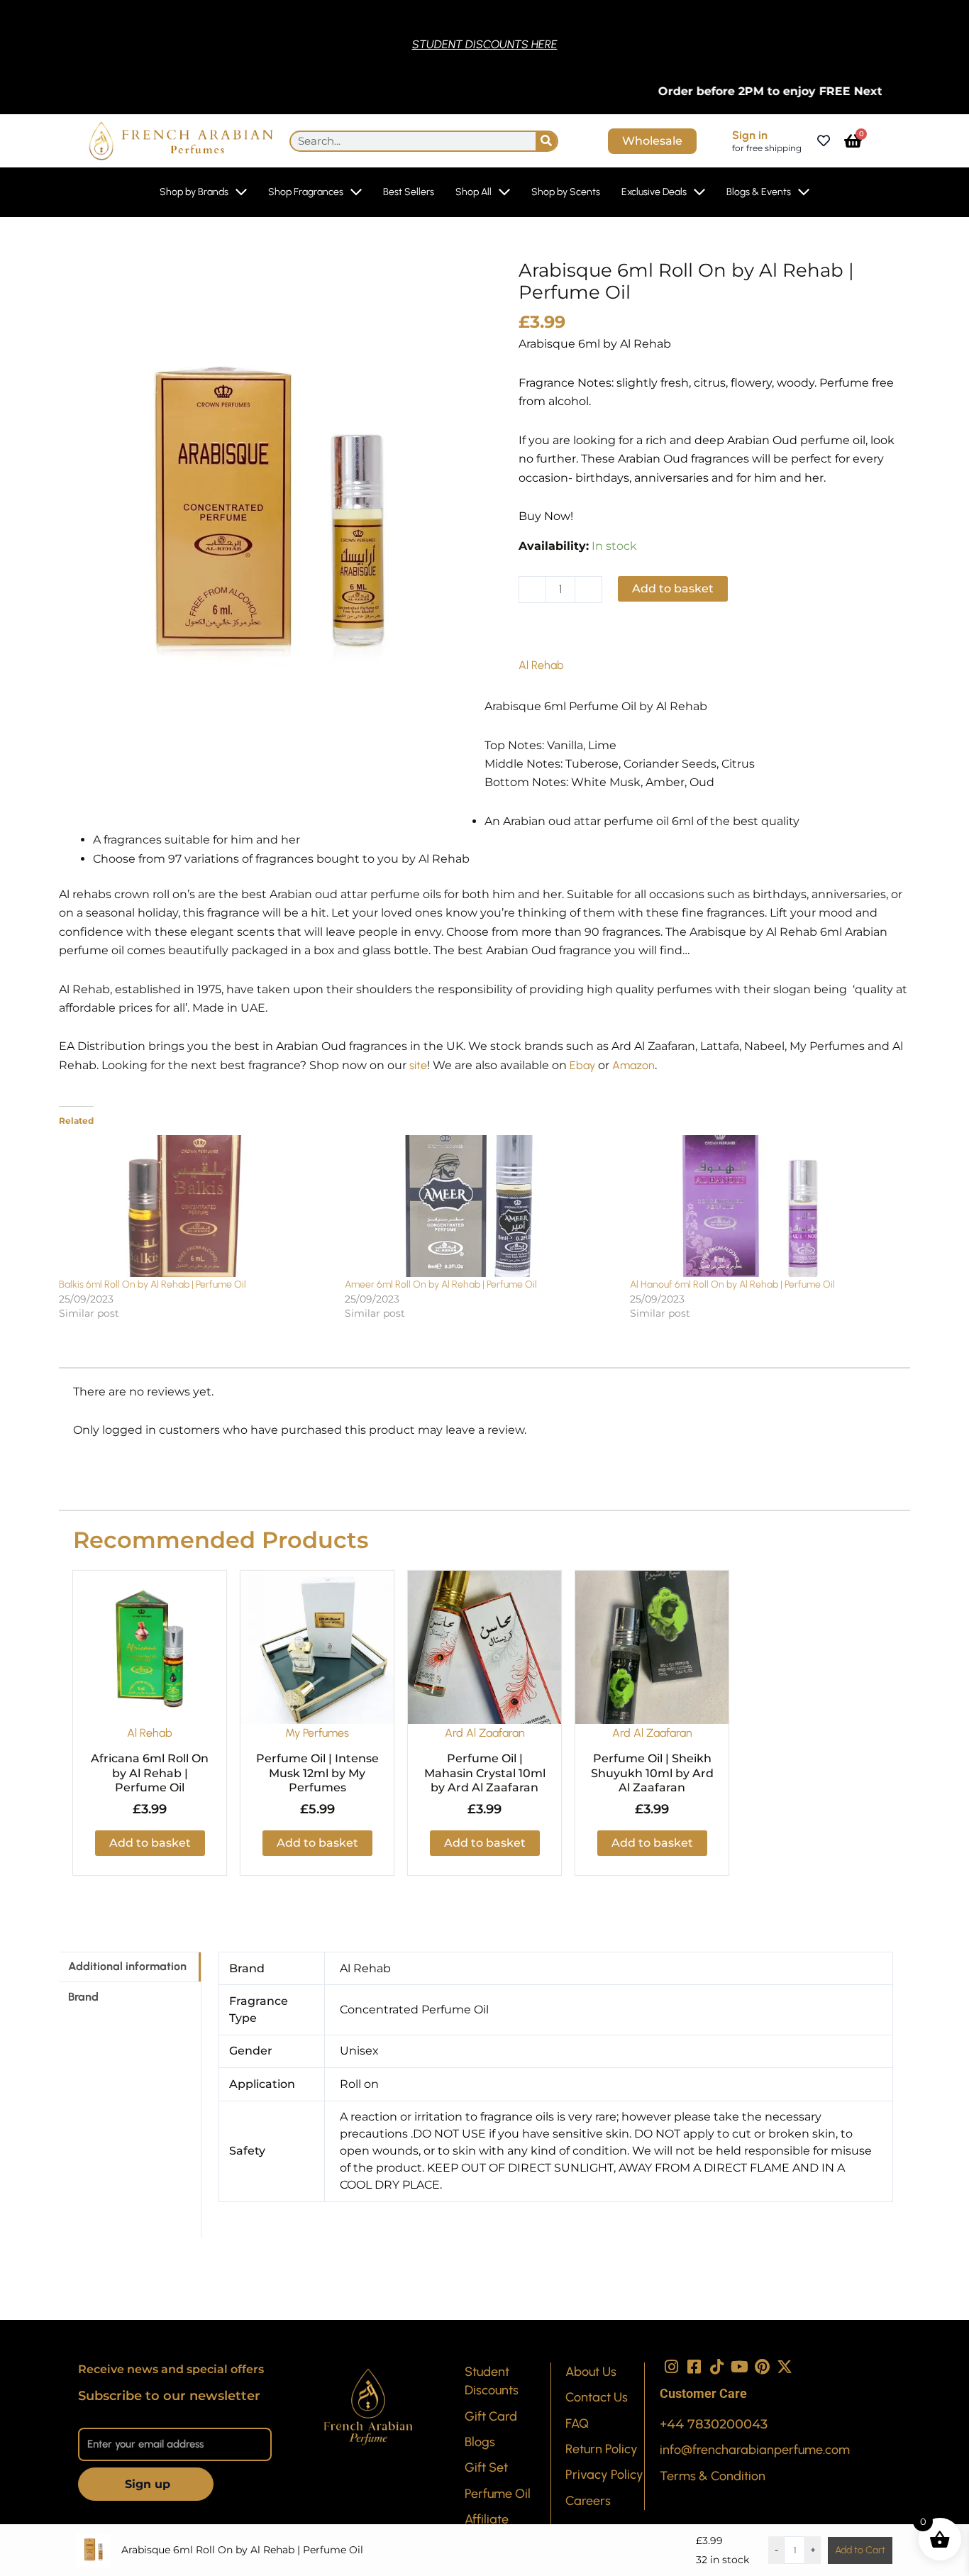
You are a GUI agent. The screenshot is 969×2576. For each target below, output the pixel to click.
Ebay (582, 1065)
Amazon (633, 1065)
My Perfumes (317, 1733)
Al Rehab (541, 665)
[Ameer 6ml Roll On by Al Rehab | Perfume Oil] (481, 1206)
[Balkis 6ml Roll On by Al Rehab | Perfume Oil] (195, 1206)
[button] (571, 635)
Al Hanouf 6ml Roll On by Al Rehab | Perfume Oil (732, 1284)
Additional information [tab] (127, 1966)
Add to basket (673, 588)
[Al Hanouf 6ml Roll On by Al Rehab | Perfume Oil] (766, 1206)
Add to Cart (860, 2550)
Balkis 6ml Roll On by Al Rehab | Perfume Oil (153, 1284)
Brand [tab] (83, 1997)
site (418, 1065)
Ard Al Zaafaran (485, 1733)
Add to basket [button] (150, 1843)
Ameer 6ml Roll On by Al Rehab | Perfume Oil (441, 1284)
